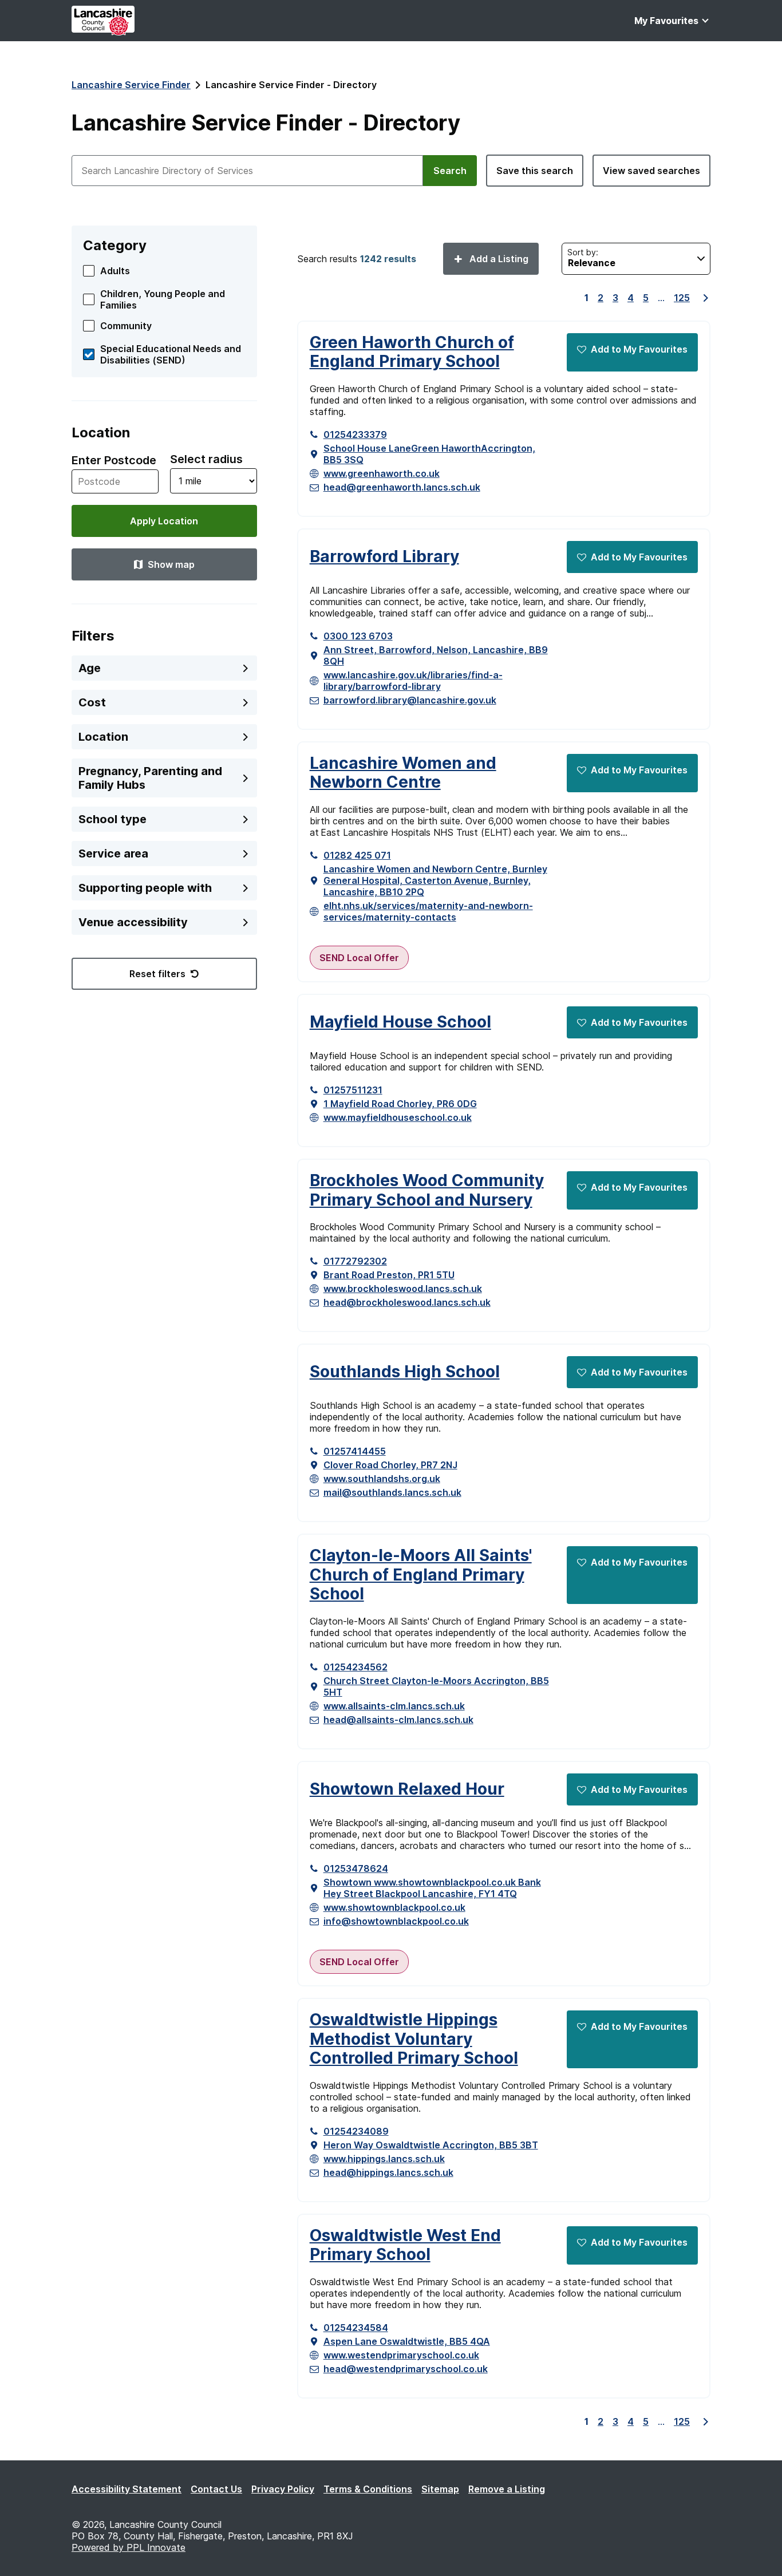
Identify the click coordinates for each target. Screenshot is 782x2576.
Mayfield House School (400, 1022)
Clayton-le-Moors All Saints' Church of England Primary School (421, 1575)
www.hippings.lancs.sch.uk (384, 2159)
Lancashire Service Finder (131, 85)
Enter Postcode (114, 460)
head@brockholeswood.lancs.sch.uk (407, 1302)
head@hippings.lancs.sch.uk (388, 2172)
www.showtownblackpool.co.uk (394, 1907)
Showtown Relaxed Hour (407, 1789)
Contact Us (216, 2489)
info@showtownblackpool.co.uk (396, 1921)
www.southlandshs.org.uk (382, 1479)
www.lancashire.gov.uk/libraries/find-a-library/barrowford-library (413, 681)
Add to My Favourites (639, 349)
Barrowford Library (384, 557)
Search (450, 171)
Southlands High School (405, 1372)
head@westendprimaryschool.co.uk (406, 2369)
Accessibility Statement (127, 2489)
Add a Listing (498, 259)
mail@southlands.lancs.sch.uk (392, 1492)
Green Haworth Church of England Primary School (412, 352)
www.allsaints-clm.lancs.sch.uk (394, 1706)
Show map (171, 564)
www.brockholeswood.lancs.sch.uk (403, 1289)
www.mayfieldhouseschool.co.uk (398, 1117)
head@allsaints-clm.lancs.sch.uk (398, 1720)
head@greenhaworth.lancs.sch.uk (402, 487)
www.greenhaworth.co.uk (382, 473)
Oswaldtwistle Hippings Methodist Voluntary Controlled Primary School (414, 2039)
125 (682, 298)
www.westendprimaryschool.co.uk (401, 2355)
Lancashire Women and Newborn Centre (403, 773)
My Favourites (666, 21)
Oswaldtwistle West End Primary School (405, 2245)
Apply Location (164, 521)
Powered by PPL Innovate (129, 2547)
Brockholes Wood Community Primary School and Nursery (427, 1190)
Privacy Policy (283, 2489)
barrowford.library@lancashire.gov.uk (410, 700)
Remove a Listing (507, 2489)
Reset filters (157, 974)
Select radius (206, 459)
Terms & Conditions (368, 2489)
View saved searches (651, 171)
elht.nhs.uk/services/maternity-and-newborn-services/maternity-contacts (428, 911)
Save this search (535, 171)
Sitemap (440, 2489)
